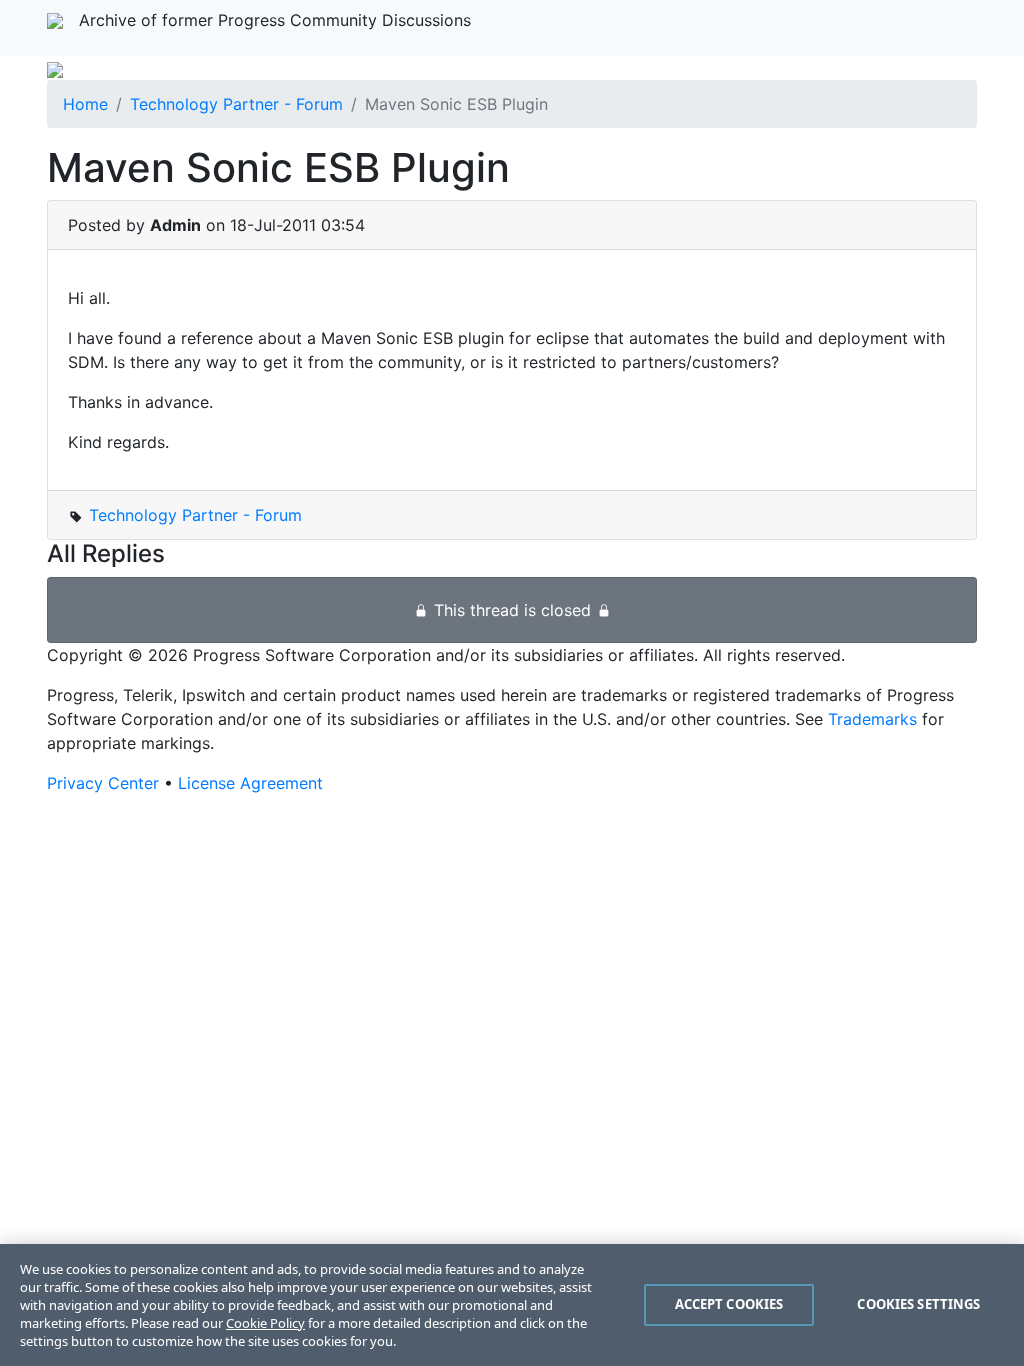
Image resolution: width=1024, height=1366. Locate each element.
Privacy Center (103, 783)
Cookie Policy (265, 1323)
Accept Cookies (729, 1304)
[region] (512, 1305)
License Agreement (250, 783)
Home (85, 104)
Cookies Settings (918, 1304)
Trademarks (872, 719)
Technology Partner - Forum (236, 104)
